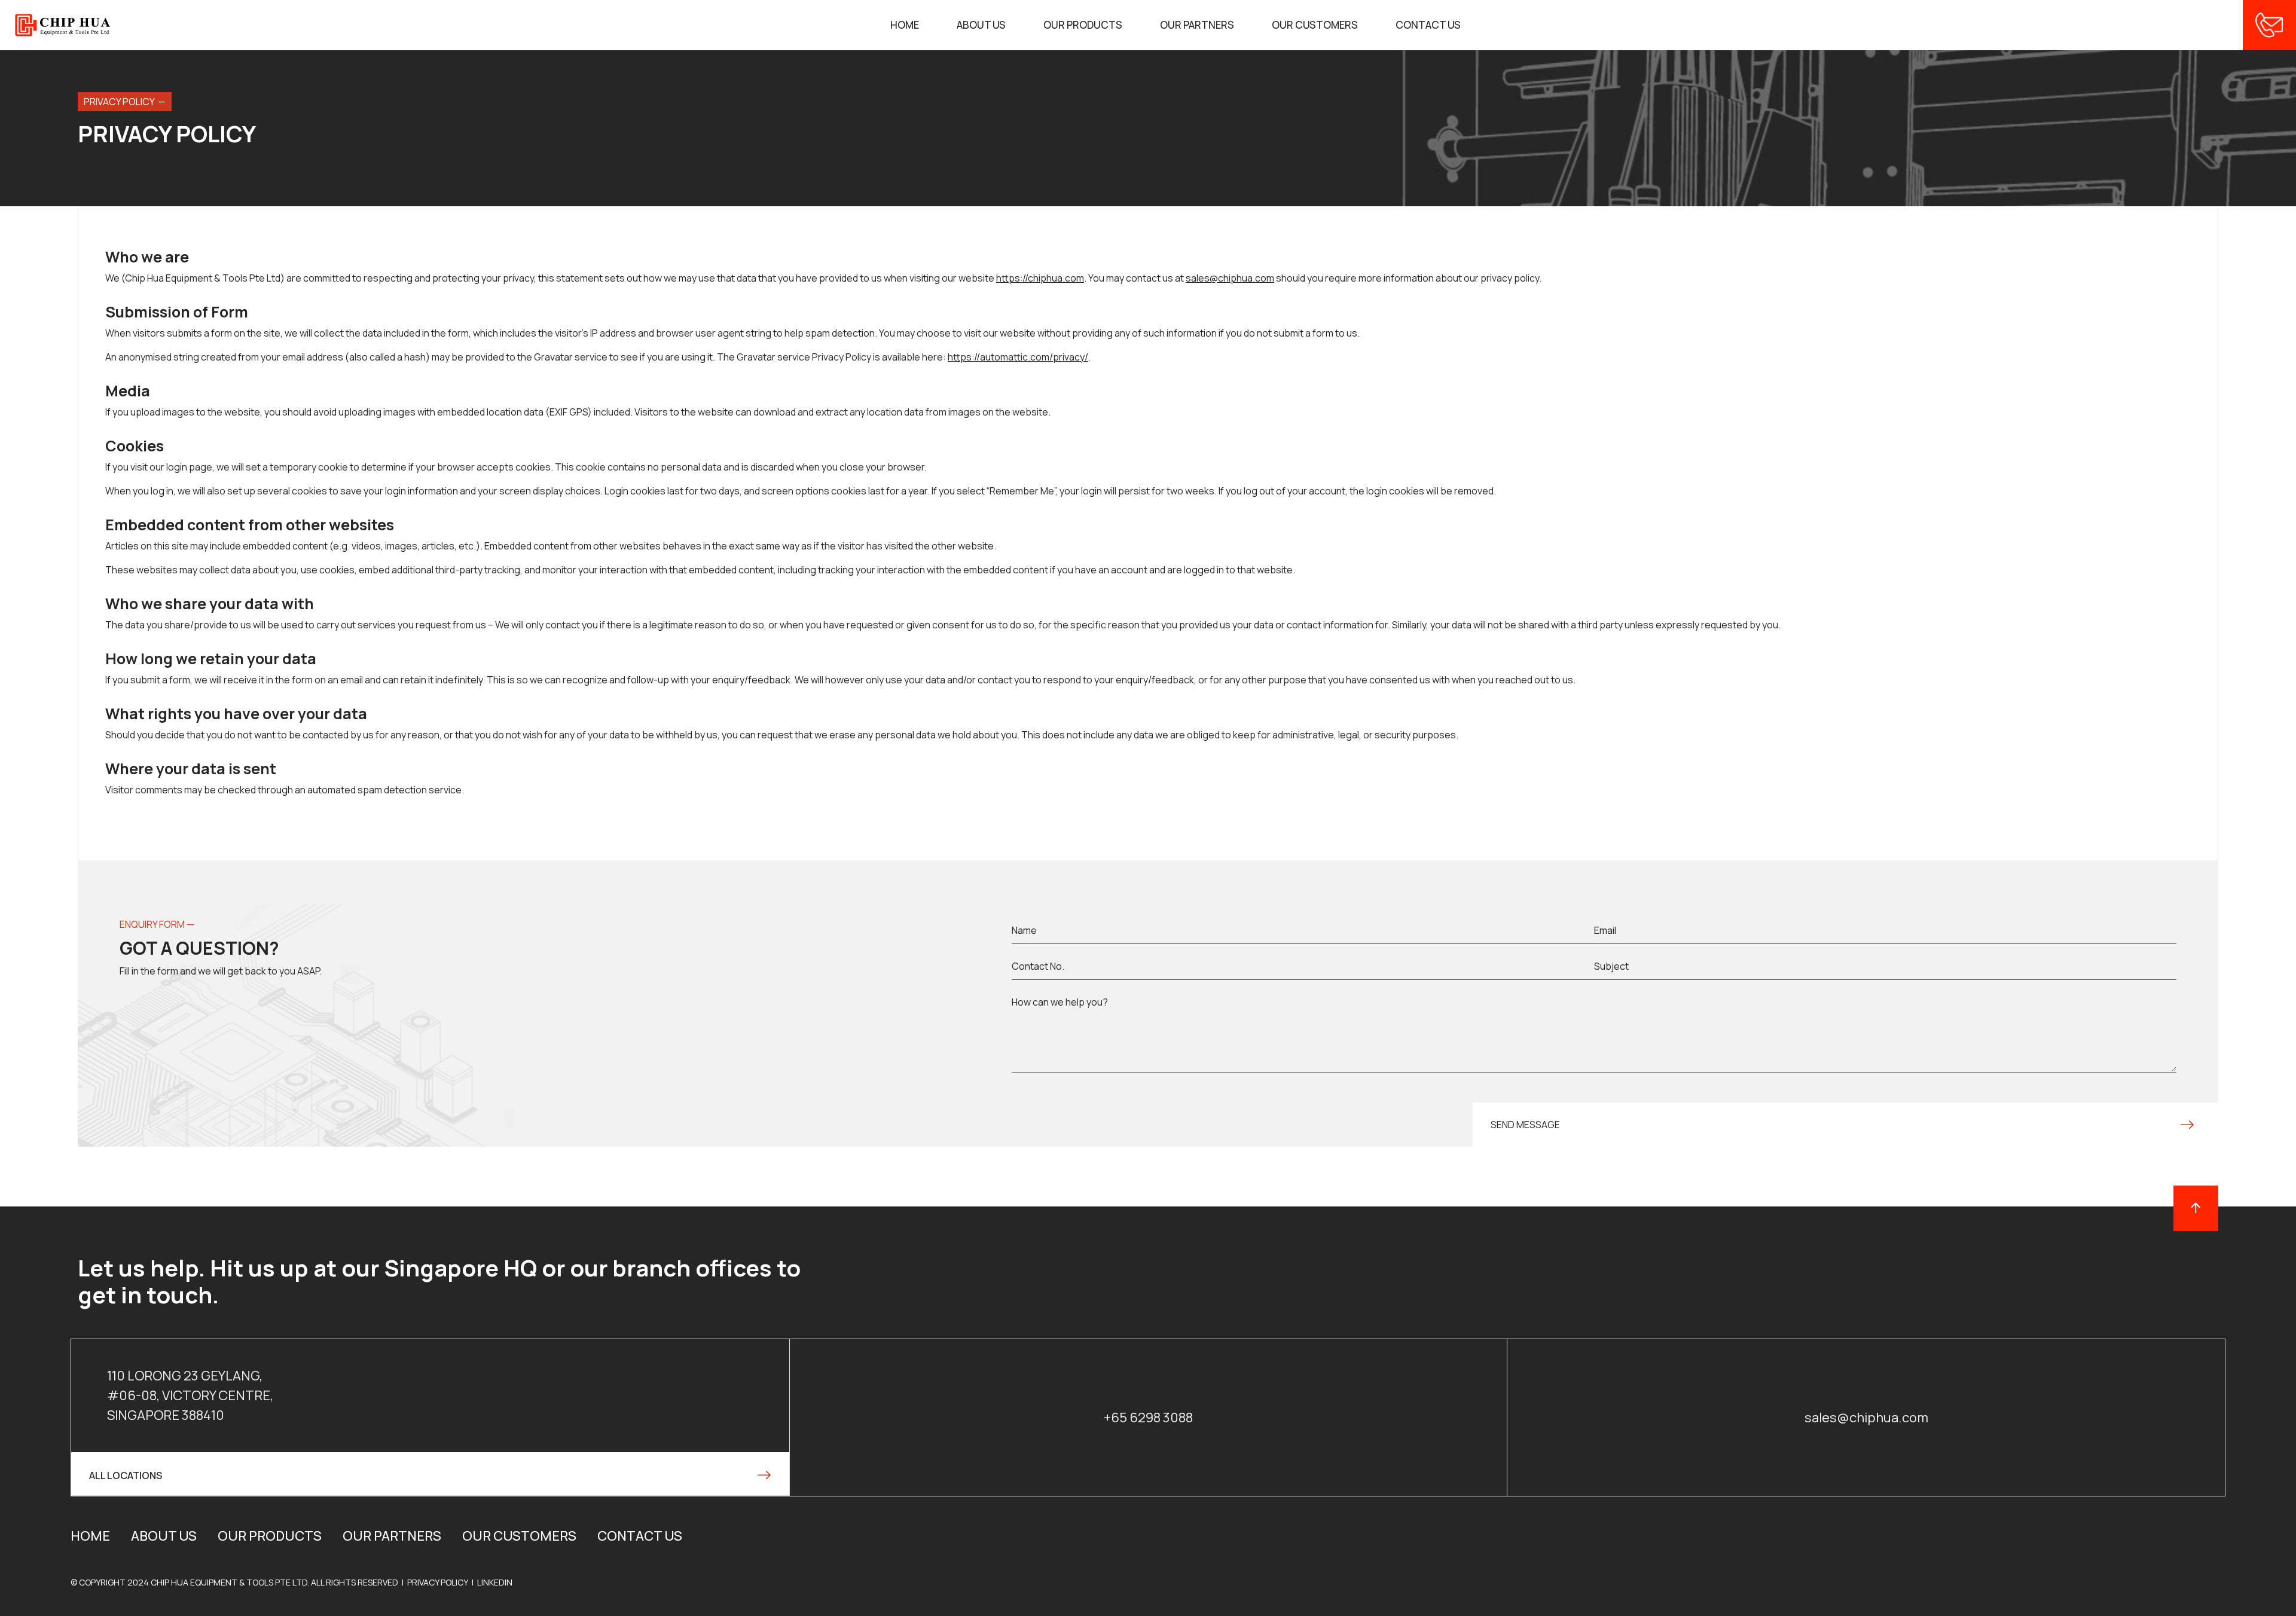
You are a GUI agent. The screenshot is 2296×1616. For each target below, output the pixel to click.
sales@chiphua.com (1866, 1418)
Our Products (1083, 25)
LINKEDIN (495, 1582)
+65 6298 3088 (1148, 1418)
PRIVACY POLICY (438, 1582)
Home (905, 25)
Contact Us (1428, 25)
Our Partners (1197, 25)
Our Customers (1315, 25)
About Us (981, 25)
